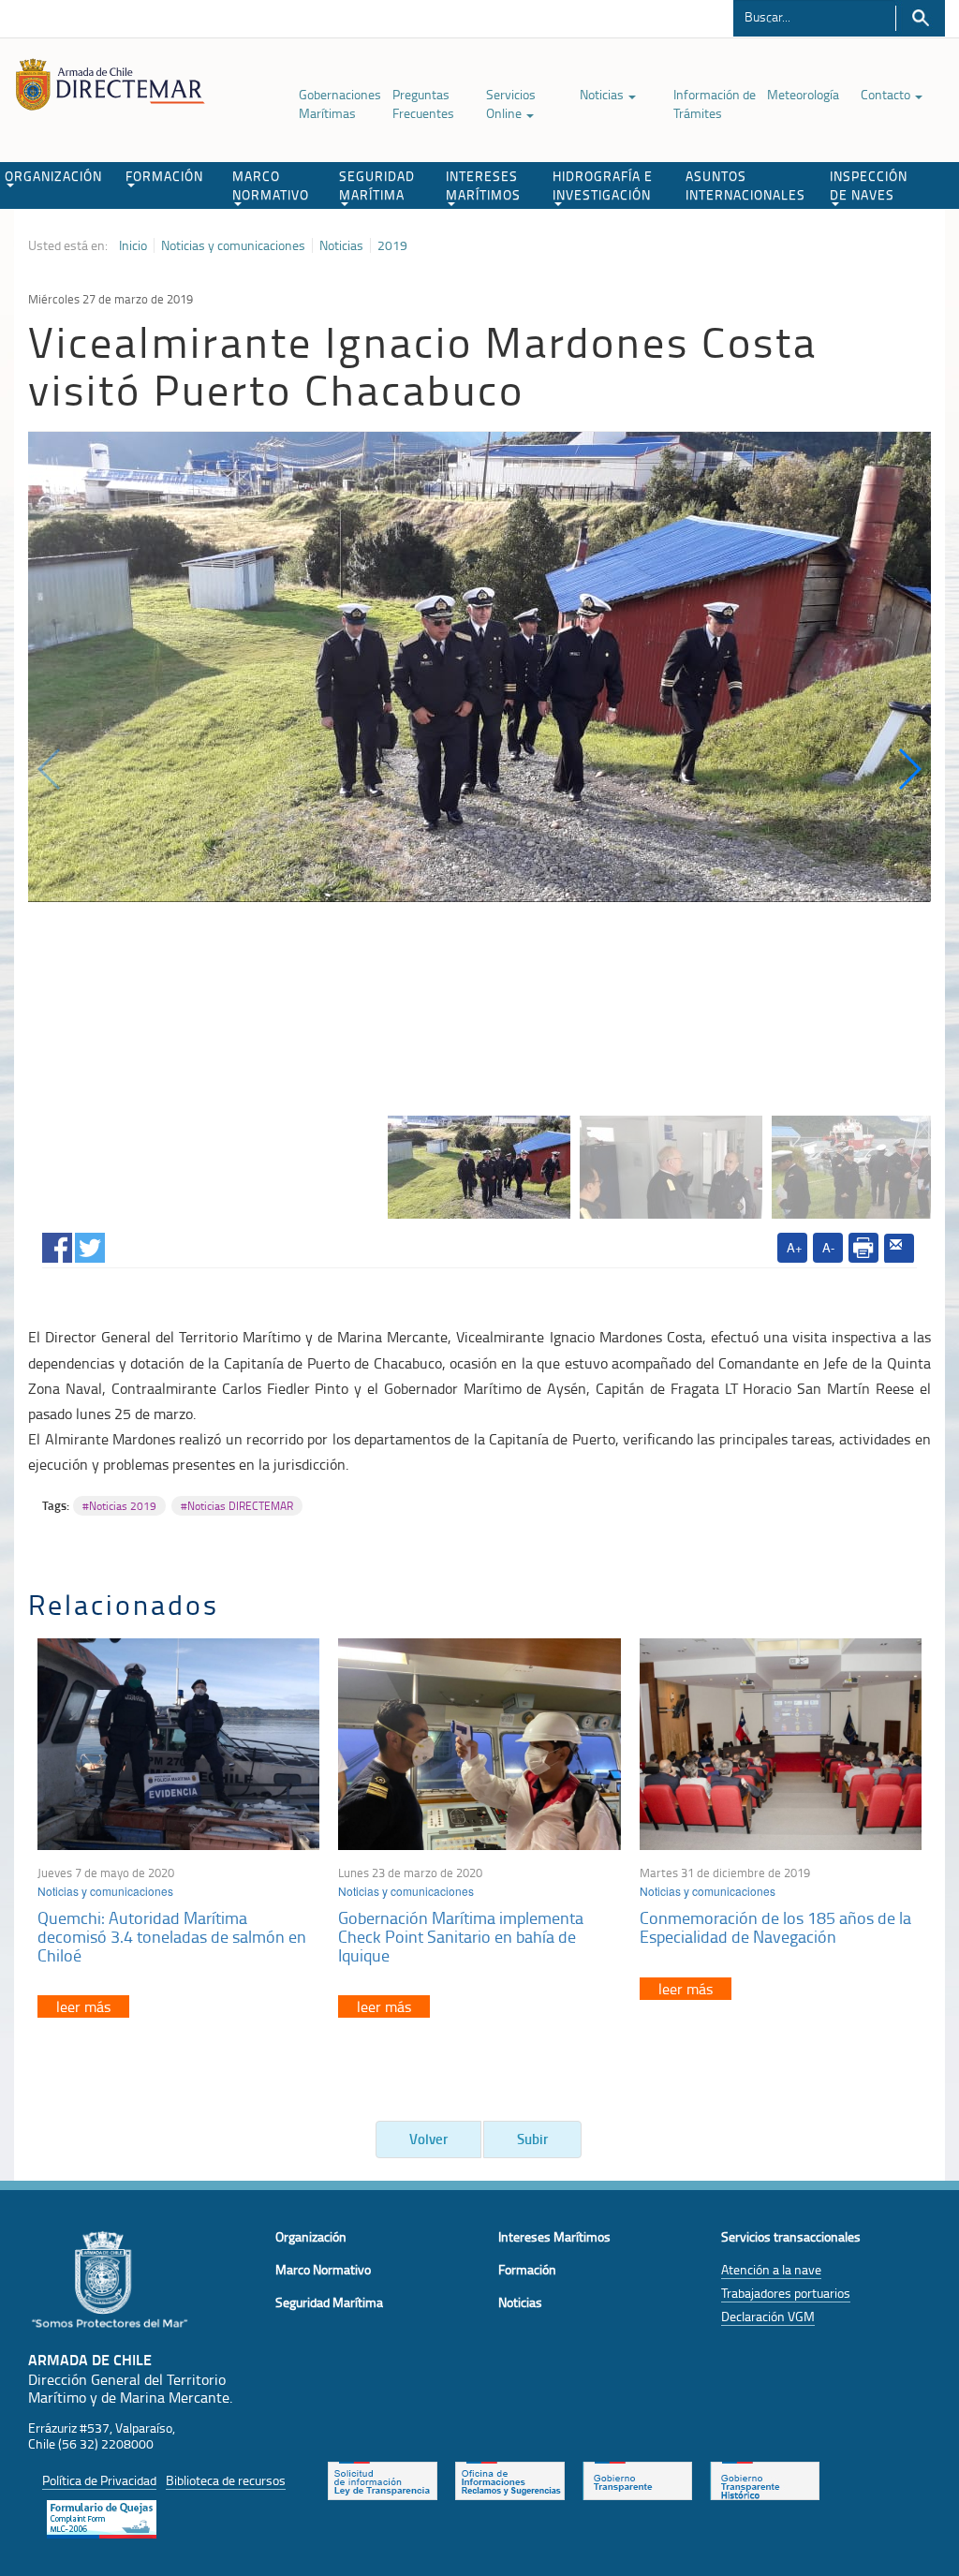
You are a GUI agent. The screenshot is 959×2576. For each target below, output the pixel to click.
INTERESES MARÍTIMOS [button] (483, 185)
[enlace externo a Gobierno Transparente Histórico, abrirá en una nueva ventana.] (765, 2479)
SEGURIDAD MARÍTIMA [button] (377, 185)
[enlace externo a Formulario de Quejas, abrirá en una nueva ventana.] (102, 2517)
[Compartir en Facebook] (57, 1244)
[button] (909, 769)
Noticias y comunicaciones (233, 245)
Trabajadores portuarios (786, 2293)
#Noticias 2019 (119, 1506)
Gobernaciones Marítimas (340, 104)
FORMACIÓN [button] (164, 176)
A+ (795, 1247)
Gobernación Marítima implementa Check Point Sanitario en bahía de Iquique (461, 1936)
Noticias (603, 94)
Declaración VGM (768, 2316)
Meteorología (803, 94)
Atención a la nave (771, 2269)
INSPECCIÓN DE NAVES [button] (869, 185)
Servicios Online (511, 104)
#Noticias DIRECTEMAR (237, 1506)
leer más (83, 2006)
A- (828, 1247)
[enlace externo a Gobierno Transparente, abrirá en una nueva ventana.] (637, 2479)
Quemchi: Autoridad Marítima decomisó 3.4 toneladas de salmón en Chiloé (172, 1936)
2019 (392, 245)
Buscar (920, 18)
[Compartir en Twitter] (90, 1244)
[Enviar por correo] (899, 1249)
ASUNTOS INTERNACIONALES (745, 185)
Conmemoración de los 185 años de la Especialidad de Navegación (775, 1927)
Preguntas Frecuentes (423, 104)
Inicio (133, 245)
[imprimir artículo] (863, 1248)
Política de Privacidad (99, 2480)
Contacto (887, 94)
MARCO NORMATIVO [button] (271, 185)
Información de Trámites (715, 104)
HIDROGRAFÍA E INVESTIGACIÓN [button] (603, 185)
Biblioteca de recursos (226, 2480)
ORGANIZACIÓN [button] (53, 176)
